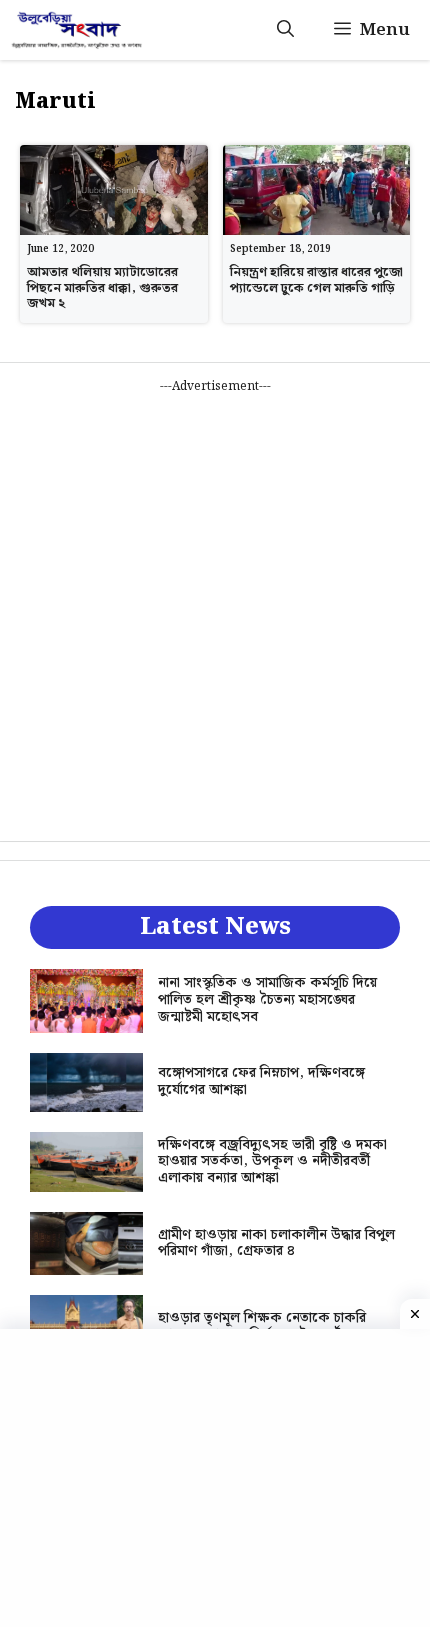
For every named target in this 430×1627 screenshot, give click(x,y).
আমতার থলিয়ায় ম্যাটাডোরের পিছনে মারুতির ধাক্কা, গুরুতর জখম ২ (102, 288)
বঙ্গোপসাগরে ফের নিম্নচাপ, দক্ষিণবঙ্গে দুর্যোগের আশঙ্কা (261, 1081)
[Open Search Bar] (285, 30)
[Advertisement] (215, 611)
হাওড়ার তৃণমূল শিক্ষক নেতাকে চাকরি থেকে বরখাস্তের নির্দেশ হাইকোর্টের (262, 1326)
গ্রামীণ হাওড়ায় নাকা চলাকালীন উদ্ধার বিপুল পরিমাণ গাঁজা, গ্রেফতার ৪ (276, 1243)
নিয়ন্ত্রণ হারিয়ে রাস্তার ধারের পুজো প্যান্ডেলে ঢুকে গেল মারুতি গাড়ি (316, 280)
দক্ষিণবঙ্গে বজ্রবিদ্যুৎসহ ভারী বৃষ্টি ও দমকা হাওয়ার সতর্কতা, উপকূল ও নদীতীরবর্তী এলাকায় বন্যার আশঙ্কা (272, 1162)
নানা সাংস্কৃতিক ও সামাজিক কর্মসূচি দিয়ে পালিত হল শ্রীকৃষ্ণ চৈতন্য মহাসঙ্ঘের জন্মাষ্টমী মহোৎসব (267, 1000)
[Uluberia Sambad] (76, 30)
